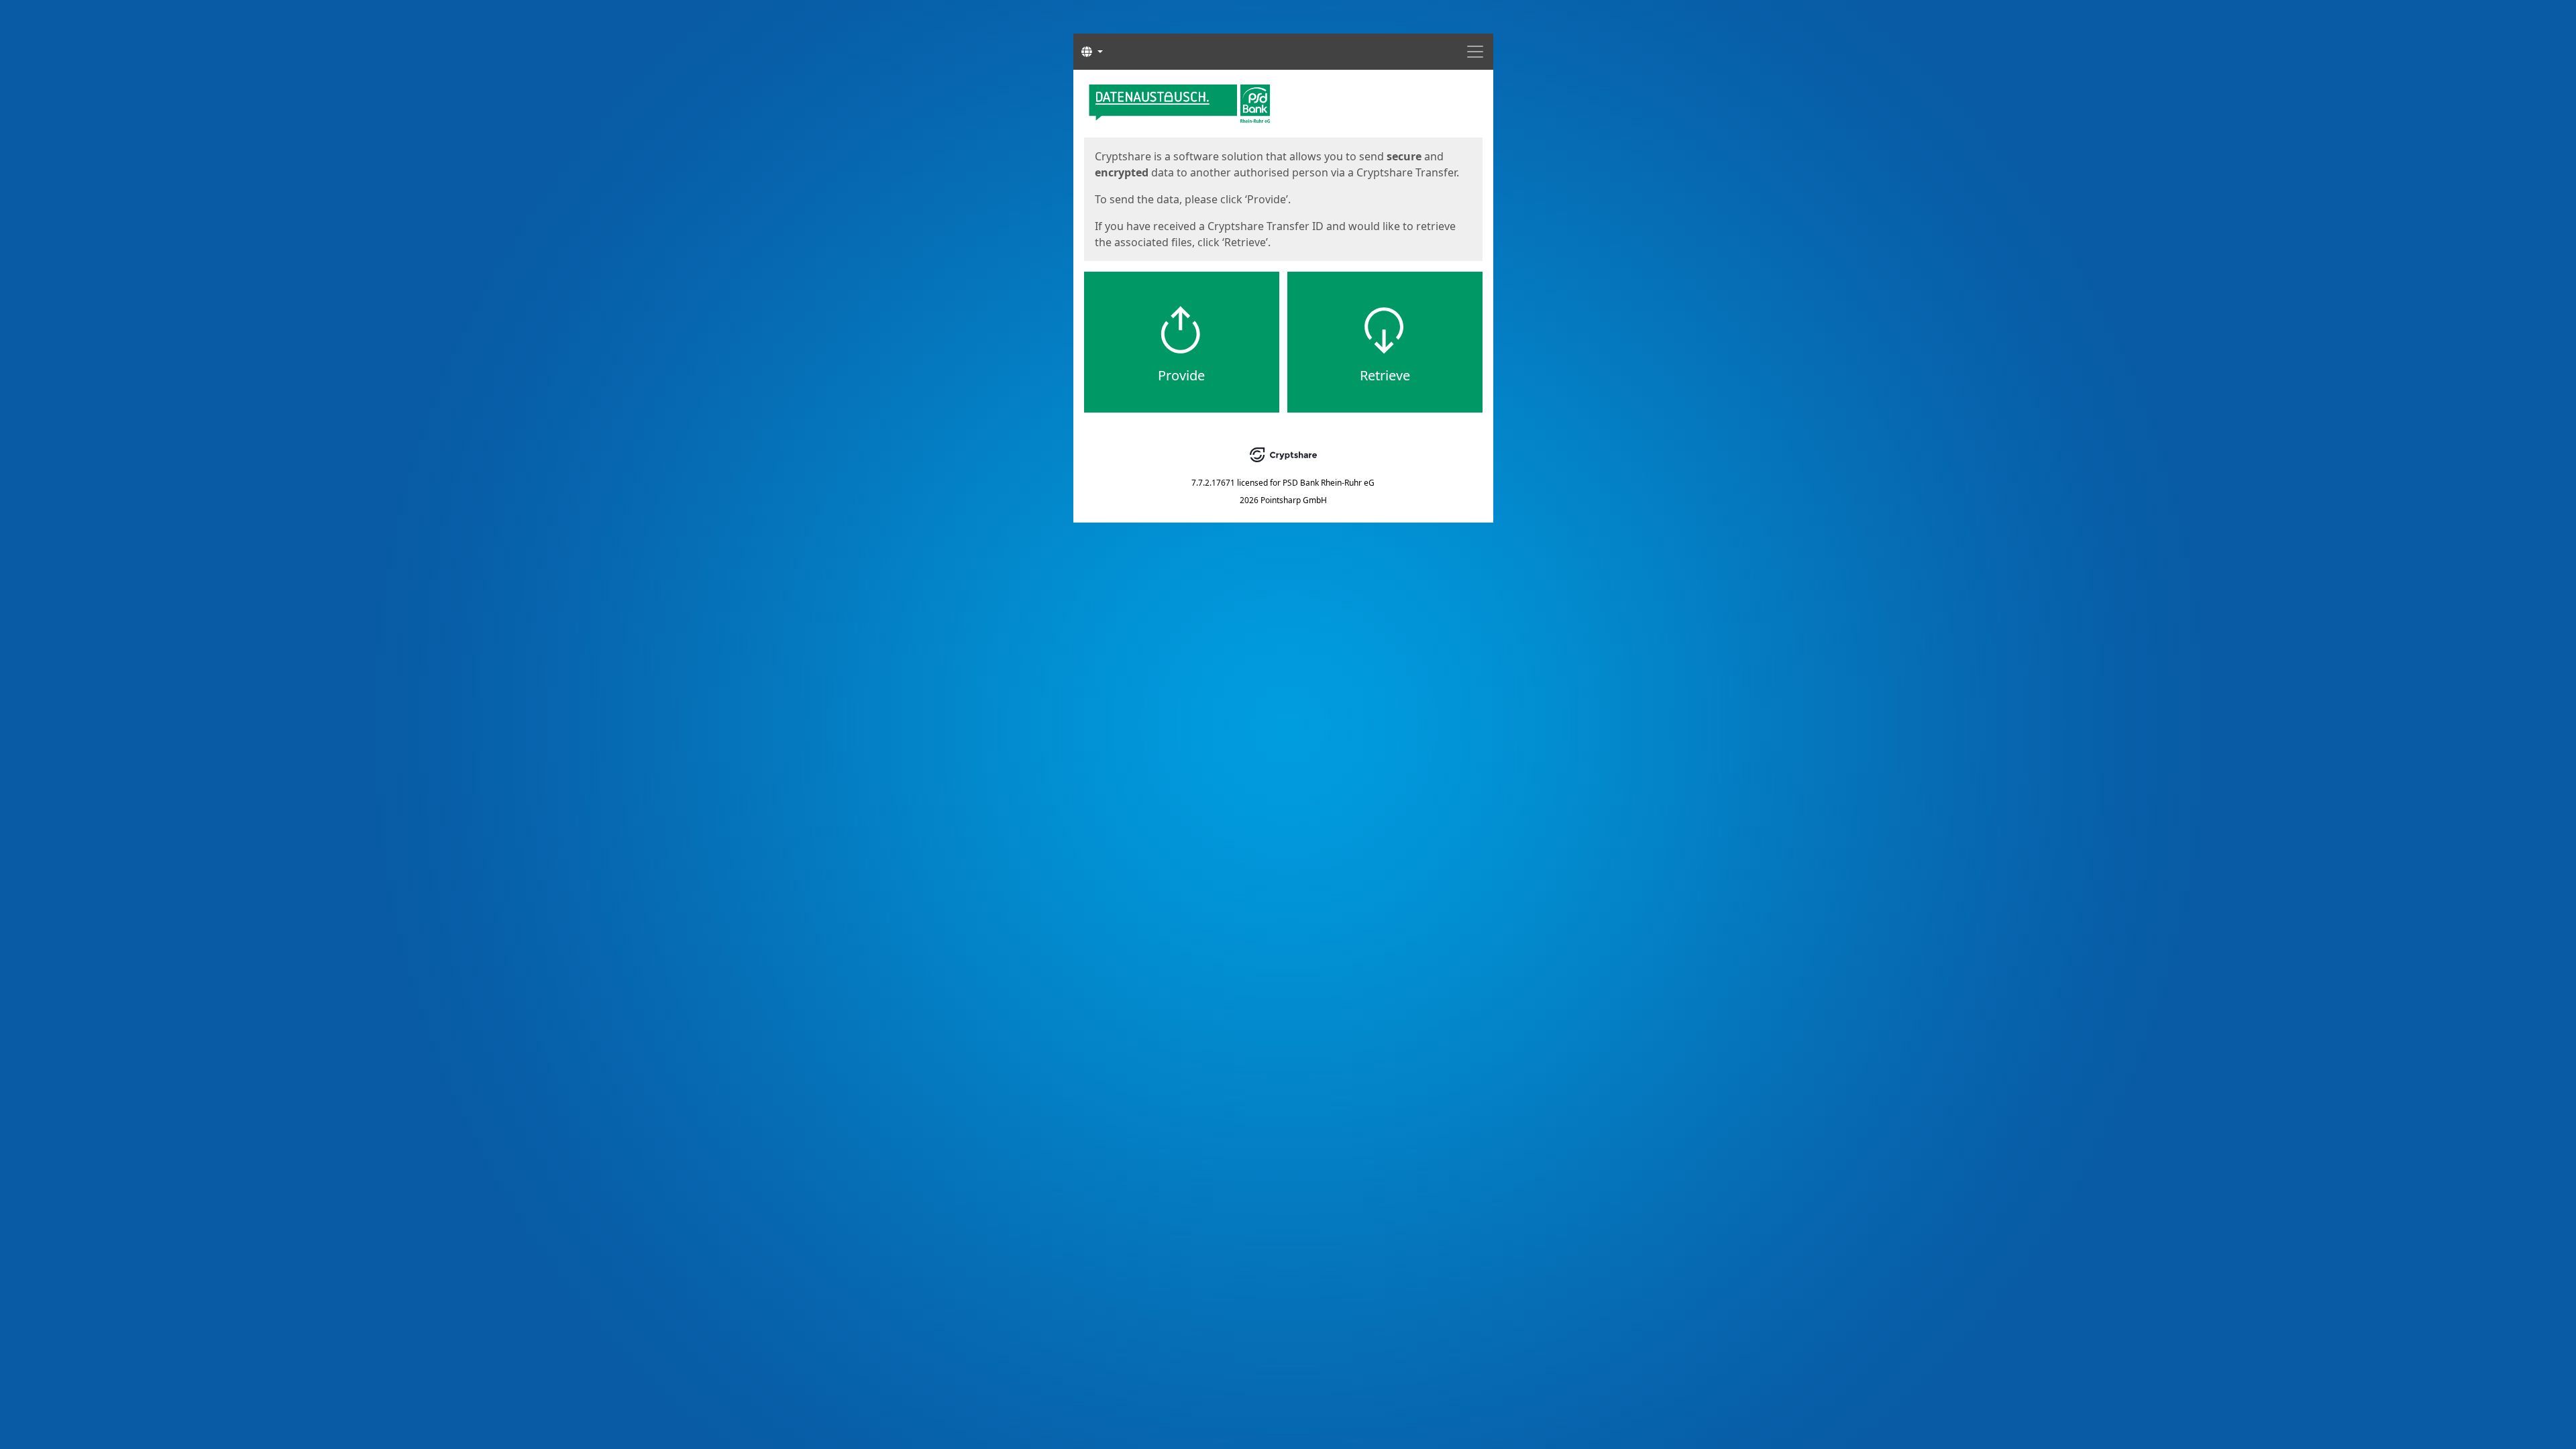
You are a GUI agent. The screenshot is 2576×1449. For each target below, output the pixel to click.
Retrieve (1385, 375)
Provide (1181, 375)
